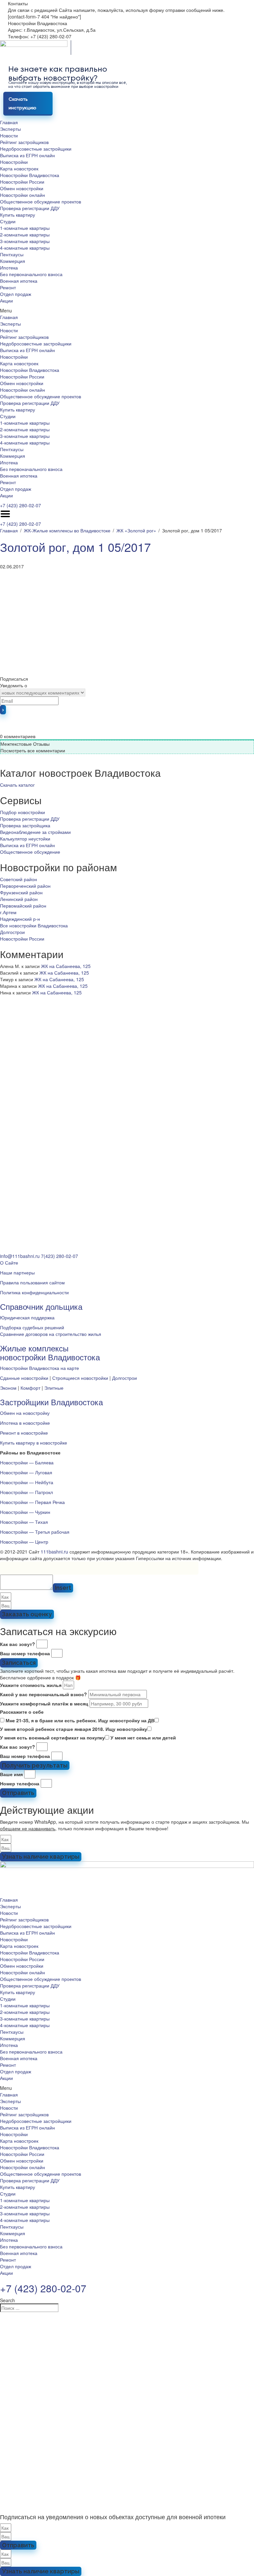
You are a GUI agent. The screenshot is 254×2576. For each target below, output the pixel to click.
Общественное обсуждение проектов (41, 201)
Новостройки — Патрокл (26, 1492)
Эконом (8, 1388)
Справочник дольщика (41, 1306)
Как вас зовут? (18, 1644)
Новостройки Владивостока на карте (40, 1368)
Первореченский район (25, 886)
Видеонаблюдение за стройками (35, 832)
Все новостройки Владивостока (34, 925)
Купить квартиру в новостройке (34, 1443)
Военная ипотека (19, 281)
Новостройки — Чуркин (25, 1512)
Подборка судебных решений (32, 1327)
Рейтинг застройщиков (24, 142)
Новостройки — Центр (24, 1542)
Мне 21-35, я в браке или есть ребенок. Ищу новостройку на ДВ (80, 1720)
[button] (127, 310)
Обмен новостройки (22, 188)
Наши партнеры (17, 1272)
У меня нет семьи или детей (143, 1737)
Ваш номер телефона (25, 1653)
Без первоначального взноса (31, 274)
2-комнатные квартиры (25, 234)
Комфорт (30, 1388)
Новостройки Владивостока (30, 175)
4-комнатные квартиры (25, 248)
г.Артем (8, 912)
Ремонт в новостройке (24, 1433)
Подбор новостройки (22, 812)
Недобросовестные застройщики (36, 149)
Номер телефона (20, 1783)
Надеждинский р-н (20, 919)
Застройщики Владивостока (51, 1402)
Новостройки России (22, 182)
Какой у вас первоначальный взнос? (43, 1694)
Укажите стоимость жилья (31, 1685)
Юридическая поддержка (27, 1317)
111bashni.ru (54, 1552)
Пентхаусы (12, 254)
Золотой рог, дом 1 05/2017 (75, 547)
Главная (9, 122)
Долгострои (12, 932)
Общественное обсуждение (30, 852)
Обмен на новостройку (25, 1413)
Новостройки (14, 162)
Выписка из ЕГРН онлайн (27, 155)
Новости (9, 135)
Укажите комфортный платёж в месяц (44, 1703)
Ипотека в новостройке (25, 1423)
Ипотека (9, 268)
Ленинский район (19, 899)
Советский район (19, 879)
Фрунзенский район (21, 892)
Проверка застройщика (25, 825)
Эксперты (10, 129)
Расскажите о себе (22, 1712)
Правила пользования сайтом (32, 1282)
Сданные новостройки (24, 1378)
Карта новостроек (19, 168)
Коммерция (13, 261)
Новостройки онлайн (22, 195)
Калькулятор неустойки (25, 839)
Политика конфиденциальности (34, 1292)
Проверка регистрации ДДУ (30, 208)
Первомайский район (23, 906)
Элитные (54, 1388)
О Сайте (9, 1263)
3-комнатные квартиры (25, 241)
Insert (63, 1588)
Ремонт (8, 287)
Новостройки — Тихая (24, 1522)
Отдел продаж (16, 294)
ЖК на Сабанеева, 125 (66, 966)
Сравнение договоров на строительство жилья (51, 1334)
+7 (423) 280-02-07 (21, 505)
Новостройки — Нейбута (27, 1482)
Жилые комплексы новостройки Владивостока (50, 1352)
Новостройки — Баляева (27, 1462)
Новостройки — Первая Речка (32, 1502)
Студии (8, 221)
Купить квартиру (18, 215)
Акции (6, 301)
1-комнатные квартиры (25, 228)
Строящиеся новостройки (80, 1378)
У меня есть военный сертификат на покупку (52, 1737)
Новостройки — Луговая (26, 1472)
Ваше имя (11, 1774)
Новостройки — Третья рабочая (35, 1532)
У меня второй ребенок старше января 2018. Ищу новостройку (74, 1729)
